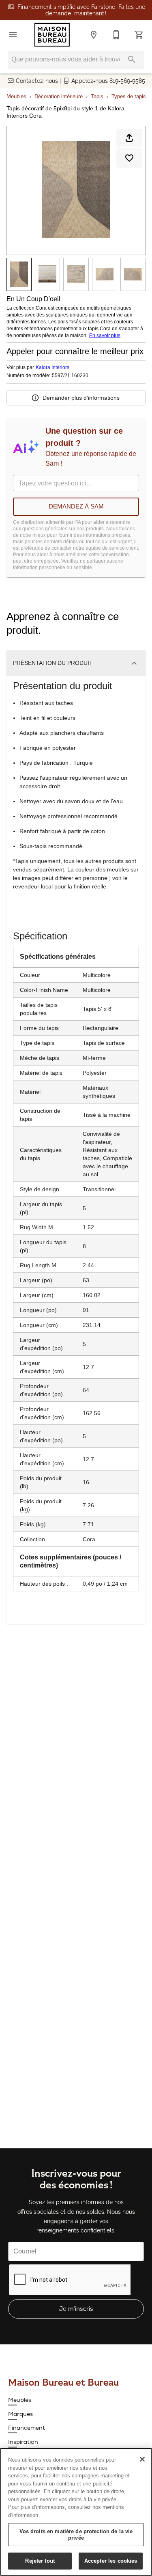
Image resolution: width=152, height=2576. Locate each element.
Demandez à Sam (76, 506)
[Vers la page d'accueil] (52, 35)
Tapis (97, 96)
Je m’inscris (76, 2309)
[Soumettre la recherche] (132, 59)
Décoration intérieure (59, 96)
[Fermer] (142, 2459)
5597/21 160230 (70, 376)
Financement (27, 2428)
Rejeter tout (40, 2561)
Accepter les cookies (111, 2561)
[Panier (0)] (139, 35)
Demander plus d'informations (81, 398)
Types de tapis (129, 96)
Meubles (16, 96)
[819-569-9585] (116, 35)
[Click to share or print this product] (129, 138)
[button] (13, 35)
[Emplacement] (94, 35)
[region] (76, 2512)
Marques (20, 2414)
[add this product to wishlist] (129, 158)
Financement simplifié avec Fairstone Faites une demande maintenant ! (81, 10)
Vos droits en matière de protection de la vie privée (76, 2535)
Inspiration (23, 2442)
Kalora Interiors (52, 367)
